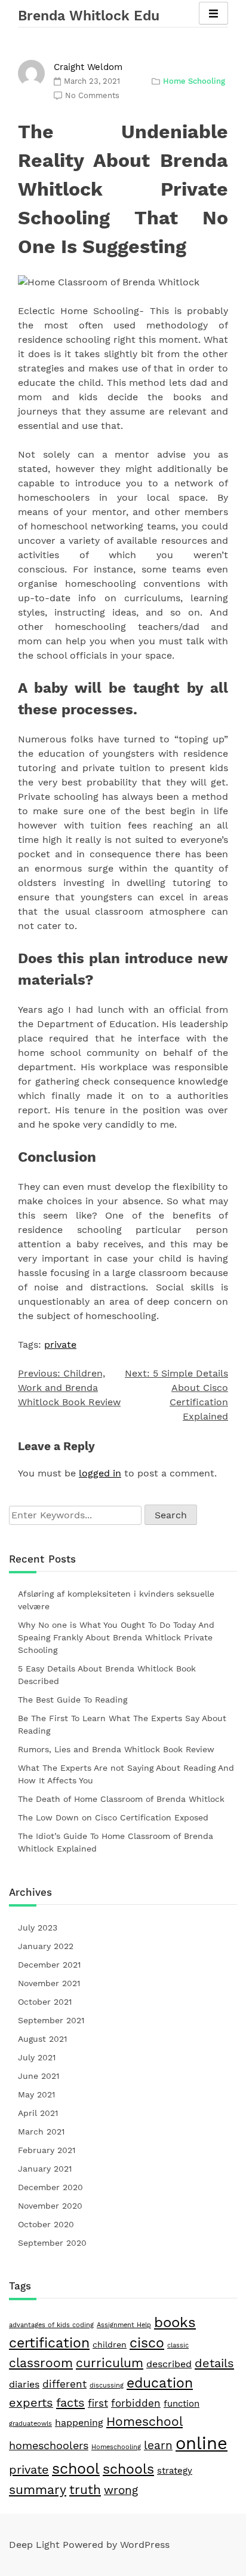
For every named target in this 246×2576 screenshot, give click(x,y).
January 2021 (45, 2169)
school (76, 2468)
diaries (24, 2384)
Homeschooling (116, 2447)
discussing (107, 2385)
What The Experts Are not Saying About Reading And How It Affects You (126, 1774)
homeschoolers (49, 2445)
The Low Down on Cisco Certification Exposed (113, 1817)
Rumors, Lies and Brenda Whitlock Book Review (116, 1749)
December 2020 (50, 2187)
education (160, 2383)
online (202, 2443)
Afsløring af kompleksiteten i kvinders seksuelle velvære (116, 1600)
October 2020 (46, 2224)
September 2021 (51, 2020)
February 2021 (47, 2150)
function (182, 2404)
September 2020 (52, 2243)
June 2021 (39, 2076)
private (60, 1345)
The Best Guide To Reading (73, 1700)
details (214, 2363)
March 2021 (41, 2132)
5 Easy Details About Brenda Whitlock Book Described (107, 1675)
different (64, 2384)
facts (70, 2403)
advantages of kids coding (51, 2325)
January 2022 (46, 1946)
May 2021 (36, 2094)
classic (178, 2345)
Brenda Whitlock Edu (89, 16)
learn (158, 2445)
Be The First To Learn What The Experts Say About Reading (122, 1724)
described (169, 2364)
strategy (175, 2471)
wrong (121, 2490)
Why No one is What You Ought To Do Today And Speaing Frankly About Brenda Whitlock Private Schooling (116, 1637)
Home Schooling (194, 81)
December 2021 (49, 1965)
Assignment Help (124, 2325)
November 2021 (49, 1983)
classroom (41, 2363)
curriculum (110, 2363)
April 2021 (38, 2113)
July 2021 (37, 2057)
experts (31, 2403)
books (175, 2322)
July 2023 (38, 1928)
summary (38, 2490)
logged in (100, 1473)
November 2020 (50, 2206)
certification (49, 2343)
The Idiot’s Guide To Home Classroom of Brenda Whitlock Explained (116, 1842)
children (110, 2344)
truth (85, 2490)
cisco (147, 2343)
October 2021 (45, 2002)
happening (79, 2423)
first (98, 2403)
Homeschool (144, 2421)
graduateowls (30, 2424)
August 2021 (42, 2039)
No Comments (92, 95)
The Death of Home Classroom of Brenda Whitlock (121, 1799)
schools (128, 2469)
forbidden (136, 2403)
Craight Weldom (88, 67)
